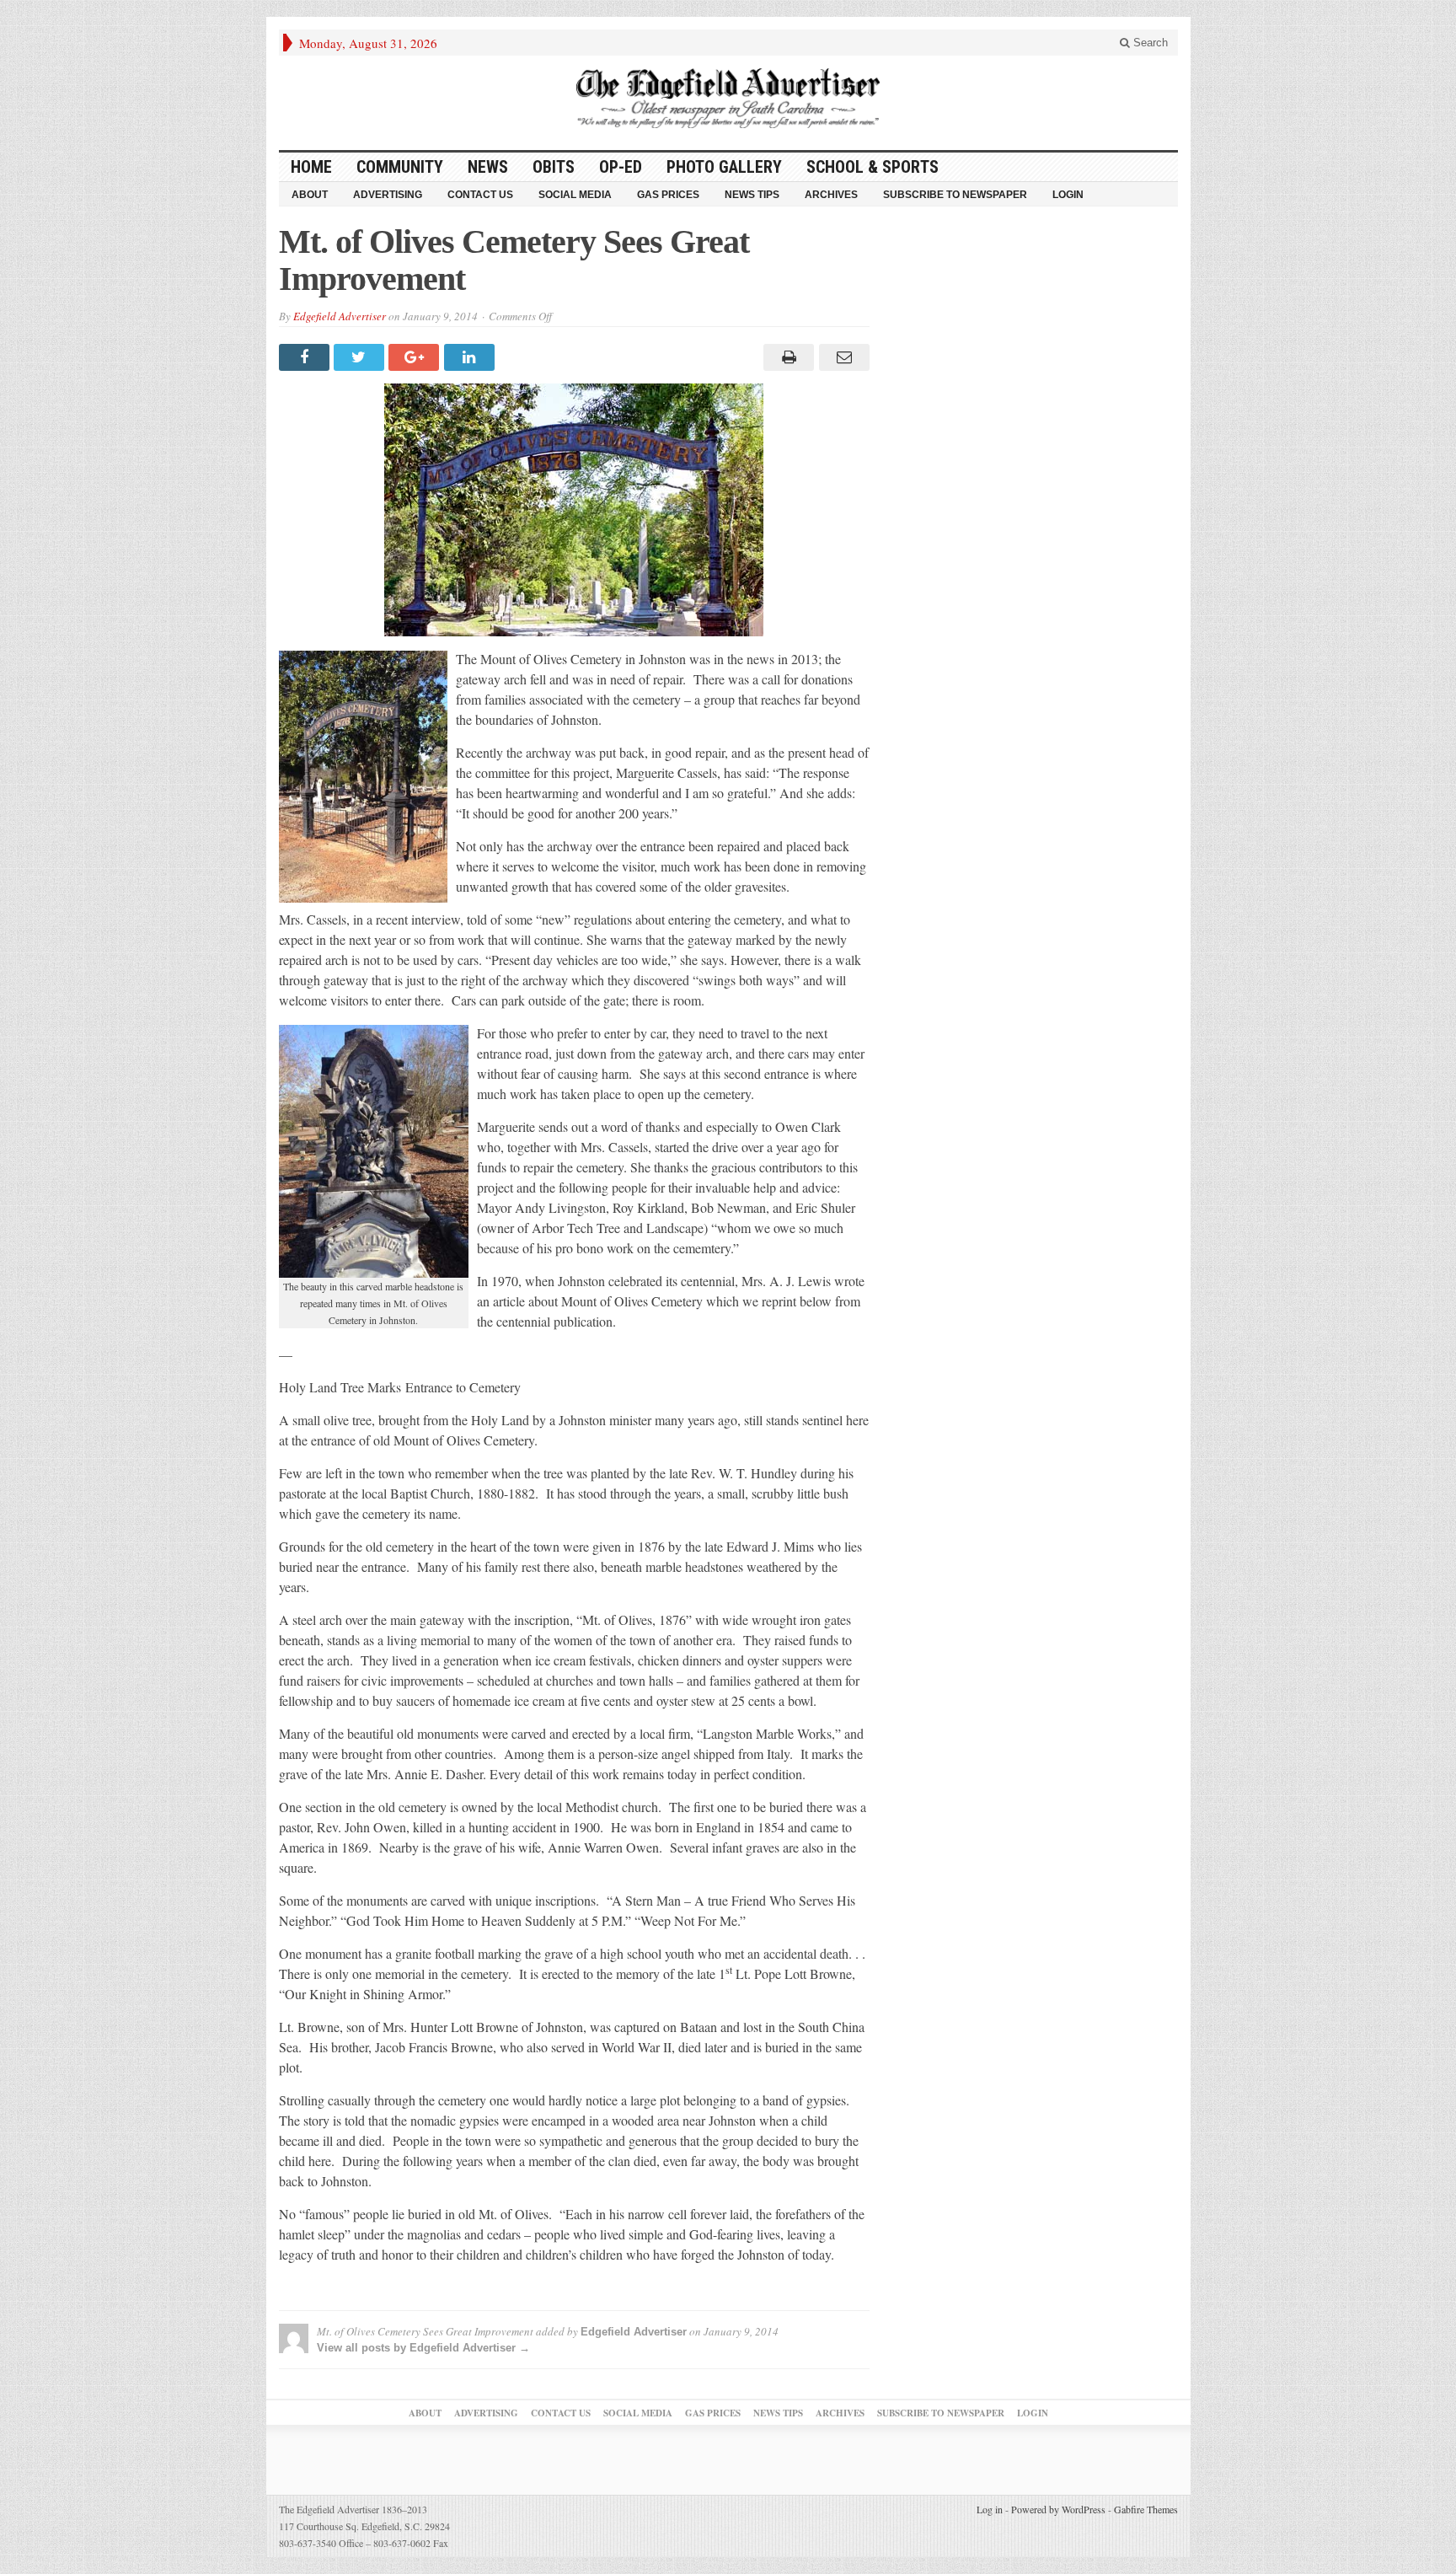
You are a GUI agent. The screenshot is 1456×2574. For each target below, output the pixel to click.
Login (1068, 195)
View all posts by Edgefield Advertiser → (423, 2348)
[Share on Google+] (416, 357)
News (488, 167)
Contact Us (480, 195)
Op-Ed (621, 167)
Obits (554, 167)
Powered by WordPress (1058, 2509)
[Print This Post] (787, 357)
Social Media (575, 195)
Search (1149, 43)
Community (400, 167)
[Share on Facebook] (306, 357)
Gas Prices (668, 195)
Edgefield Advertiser (340, 316)
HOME (311, 167)
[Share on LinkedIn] (471, 357)
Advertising (388, 195)
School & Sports (873, 167)
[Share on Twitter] (361, 357)
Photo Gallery (724, 167)
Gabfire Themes (1146, 2509)
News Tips (752, 195)
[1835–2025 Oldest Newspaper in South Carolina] (728, 98)
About (310, 195)
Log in (990, 2509)
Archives (831, 195)
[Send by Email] (841, 357)
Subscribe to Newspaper (955, 195)
